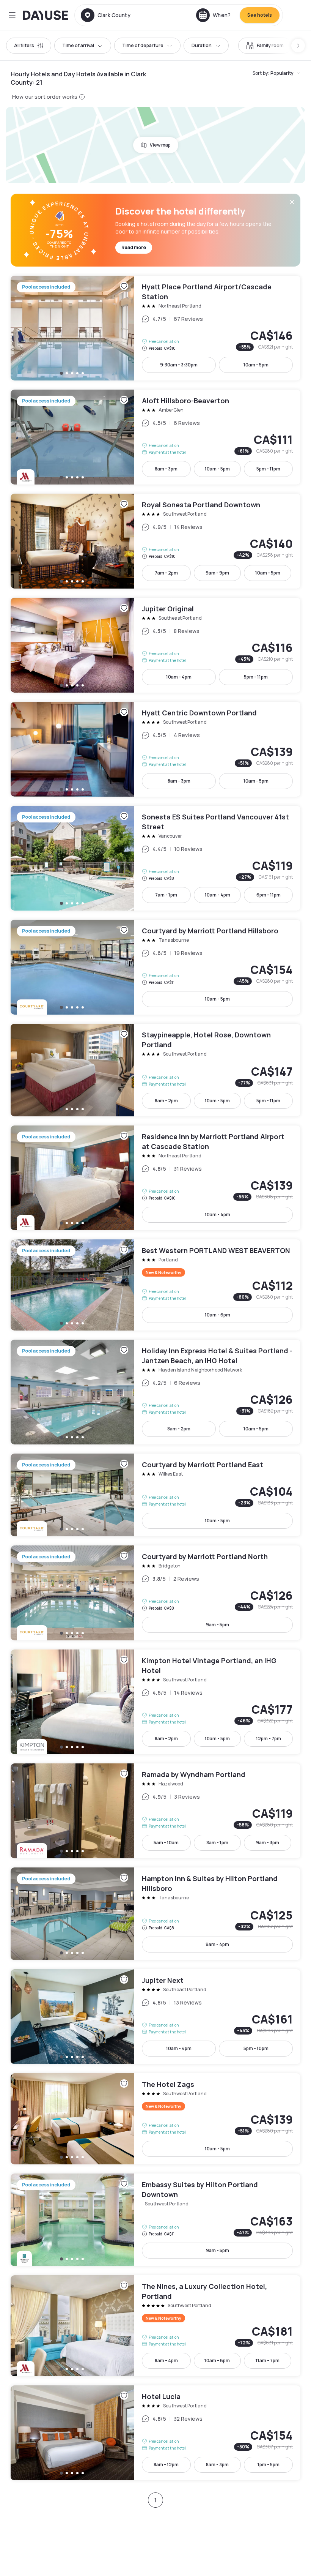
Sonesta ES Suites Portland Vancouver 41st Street (155, 858)
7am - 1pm (166, 895)
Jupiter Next (155, 2017)
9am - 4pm (217, 1944)
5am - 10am (166, 1843)
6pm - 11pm (269, 895)
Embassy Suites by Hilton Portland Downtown (155, 2220)
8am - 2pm (166, 1101)
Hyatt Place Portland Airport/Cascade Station (155, 328)
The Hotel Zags (155, 2119)
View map (160, 145)
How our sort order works (45, 97)
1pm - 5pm (269, 2465)
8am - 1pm (217, 1843)
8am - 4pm (166, 2361)
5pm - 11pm (268, 469)
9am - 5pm (218, 1625)
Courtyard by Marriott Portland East (155, 1495)
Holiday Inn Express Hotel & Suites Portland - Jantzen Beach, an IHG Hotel (155, 1392)
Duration (202, 45)
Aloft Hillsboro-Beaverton (155, 437)
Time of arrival (78, 45)
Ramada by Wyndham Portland (155, 1811)
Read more (134, 247)
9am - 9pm (217, 573)
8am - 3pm (166, 469)
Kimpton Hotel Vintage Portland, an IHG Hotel (155, 1702)
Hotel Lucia (155, 2433)
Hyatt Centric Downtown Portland (155, 749)
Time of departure (143, 45)
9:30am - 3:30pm (179, 365)
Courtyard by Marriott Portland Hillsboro (155, 967)
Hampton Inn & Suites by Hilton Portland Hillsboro (155, 1914)
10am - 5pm (256, 365)
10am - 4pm (179, 677)
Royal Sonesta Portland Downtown (155, 541)
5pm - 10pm (256, 2048)
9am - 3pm (268, 1843)
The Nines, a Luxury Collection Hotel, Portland (155, 2326)
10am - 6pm (218, 1315)
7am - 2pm (166, 573)
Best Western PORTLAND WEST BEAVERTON (155, 1285)
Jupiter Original (155, 645)
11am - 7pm (268, 2361)
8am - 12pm (166, 2465)
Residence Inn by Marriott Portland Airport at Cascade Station (155, 1178)
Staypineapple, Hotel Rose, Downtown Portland (155, 1070)
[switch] (265, 46)
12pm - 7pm (269, 1739)
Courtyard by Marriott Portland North (155, 1593)
